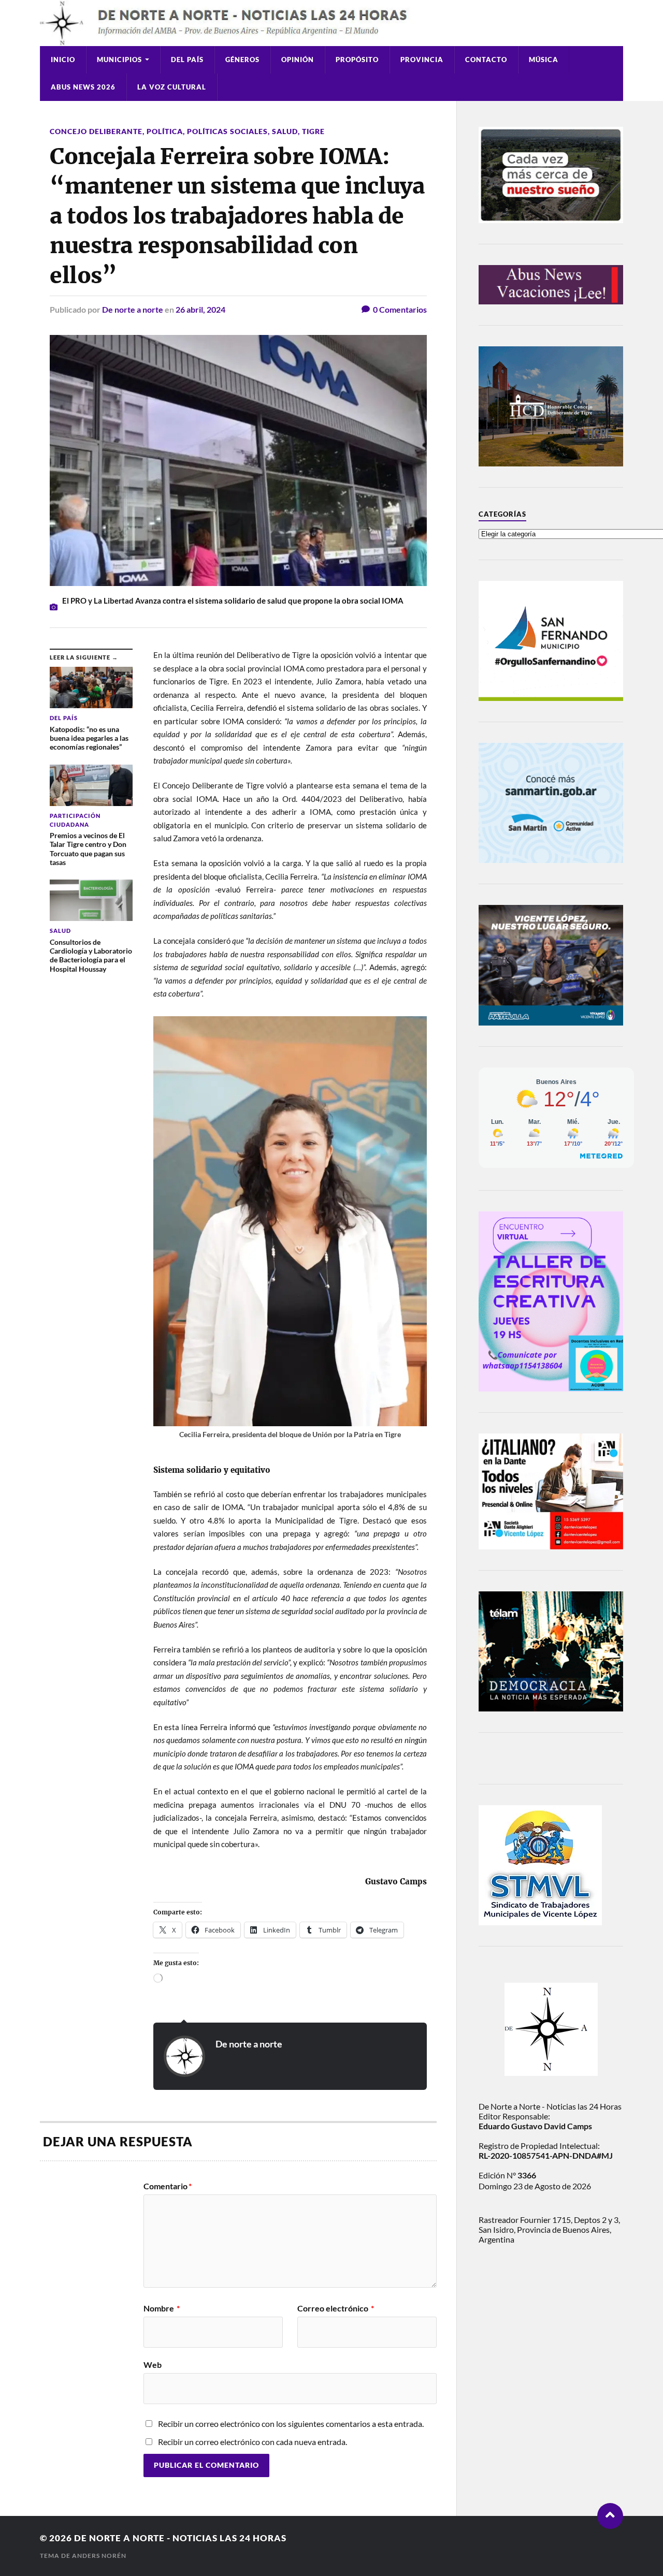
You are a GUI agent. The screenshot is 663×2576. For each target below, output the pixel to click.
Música (544, 60)
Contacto (486, 60)
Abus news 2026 (83, 87)
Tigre (313, 131)
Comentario (168, 2186)
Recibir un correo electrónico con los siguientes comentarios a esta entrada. (291, 2424)
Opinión (298, 60)
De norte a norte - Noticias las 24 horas (180, 2538)
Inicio (63, 60)
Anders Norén (99, 2556)
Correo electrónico (336, 2308)
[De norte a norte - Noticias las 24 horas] (331, 23)
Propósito (357, 60)
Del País (187, 60)
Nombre (162, 2308)
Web (153, 2364)
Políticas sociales (227, 131)
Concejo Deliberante (96, 131)
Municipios (119, 60)
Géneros (242, 60)
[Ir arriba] (610, 2516)
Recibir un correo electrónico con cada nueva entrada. (253, 2442)
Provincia (422, 60)
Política (165, 131)
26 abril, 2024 (200, 309)
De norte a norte (133, 309)
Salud (285, 131)
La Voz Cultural (172, 87)
